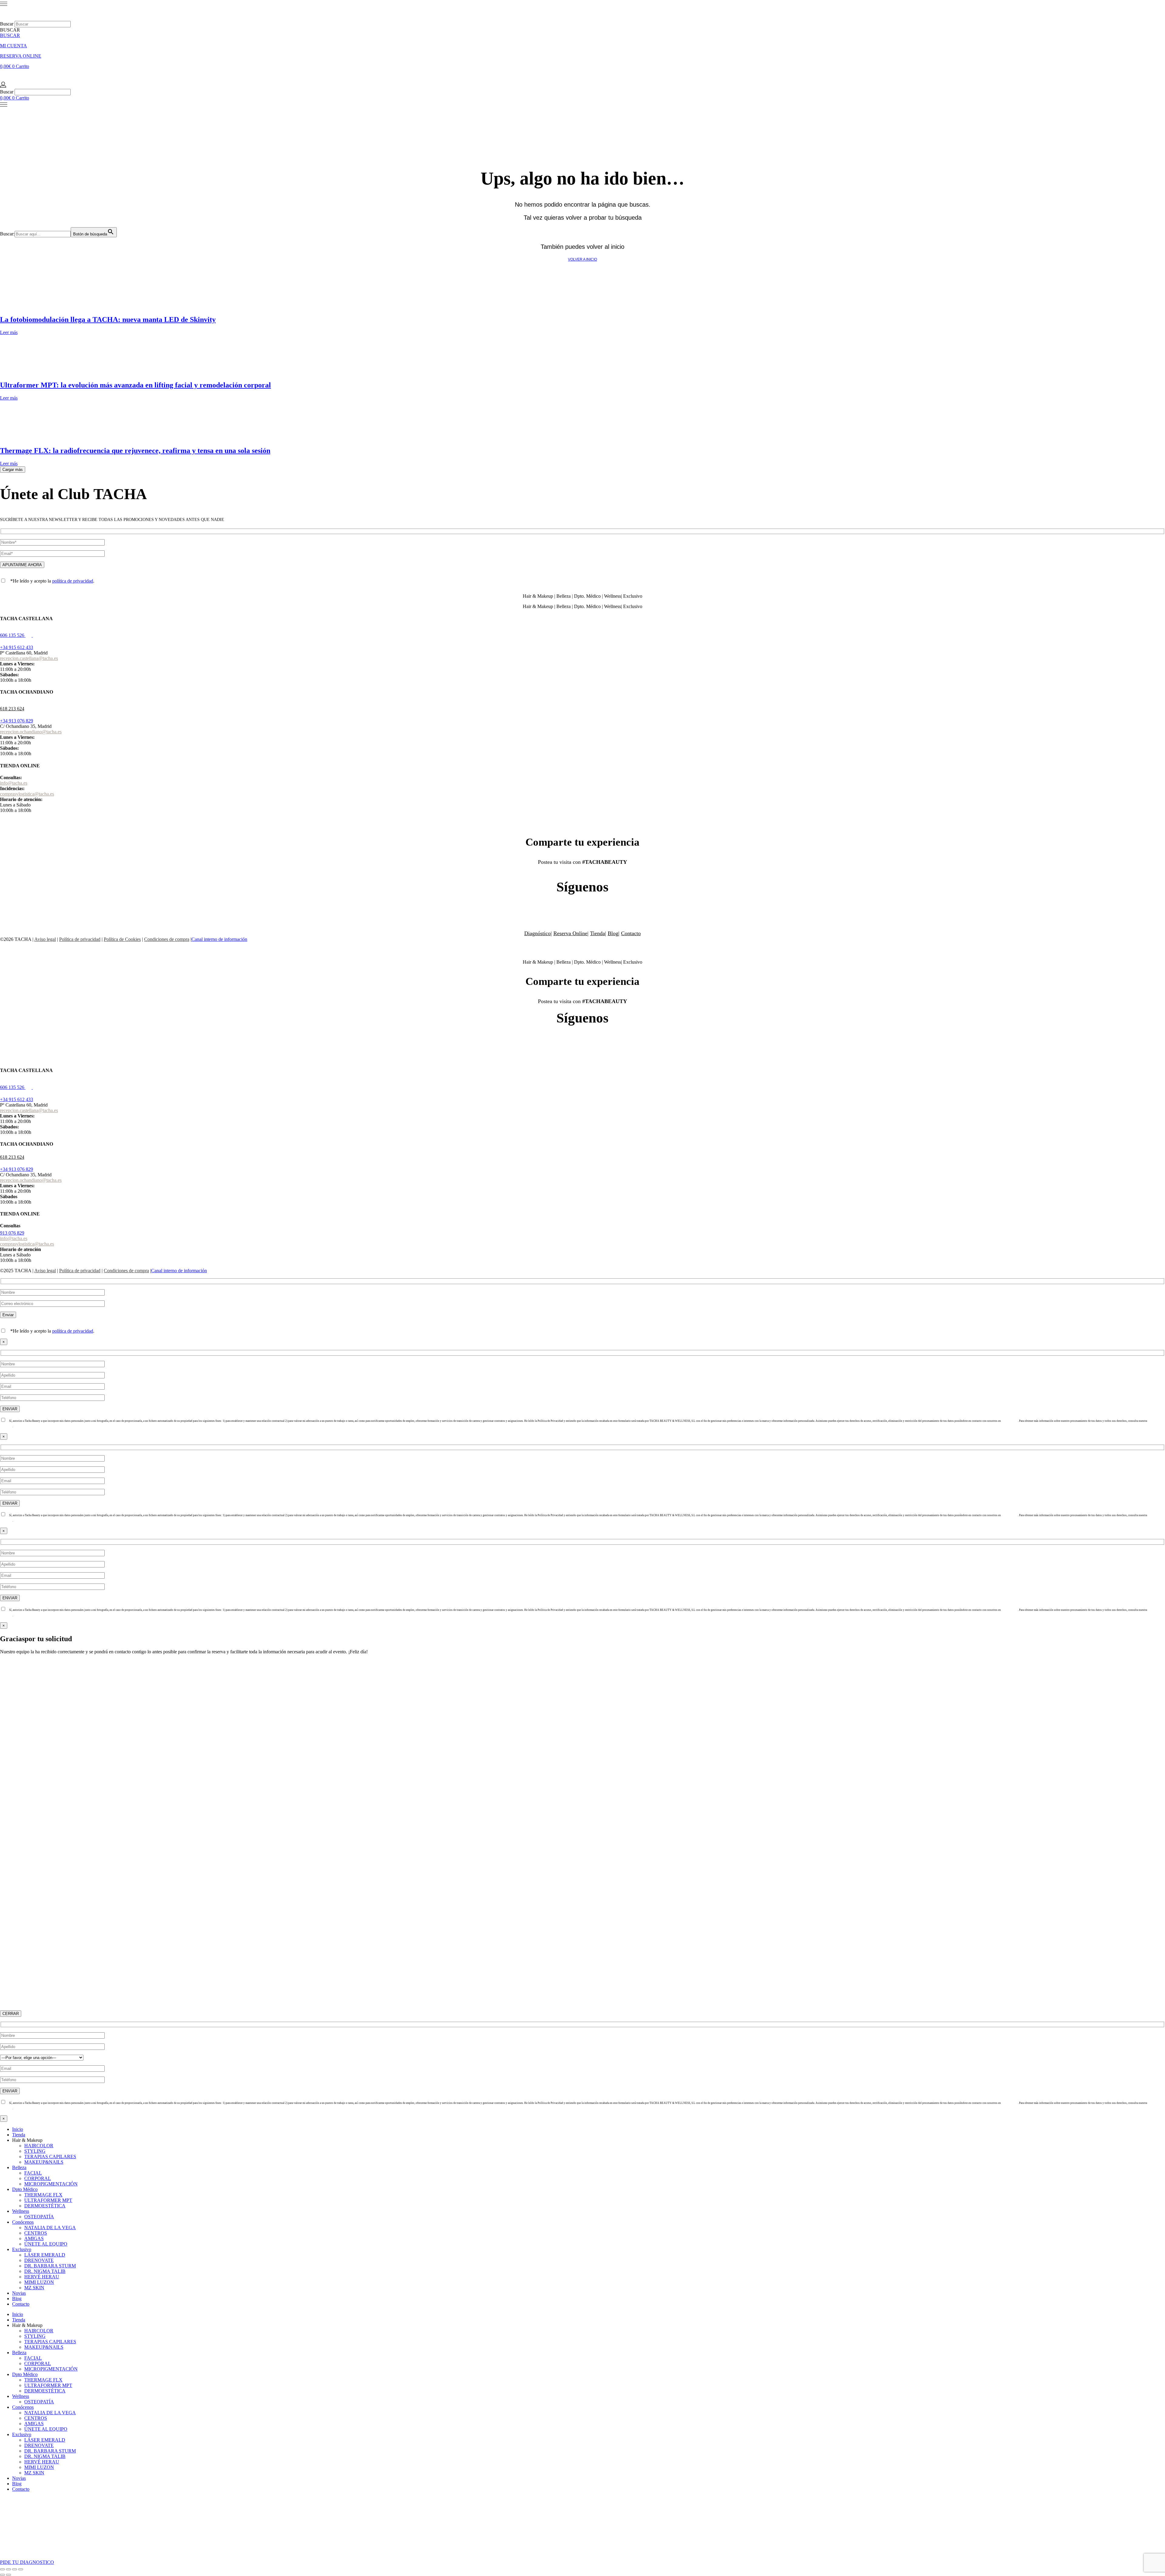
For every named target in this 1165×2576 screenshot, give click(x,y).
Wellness (21, 2211)
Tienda (598, 933)
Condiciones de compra (167, 939)
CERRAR (11, 2014)
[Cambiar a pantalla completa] (8, 2569)
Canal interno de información (219, 939)
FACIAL (33, 2173)
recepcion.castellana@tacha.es (29, 658)
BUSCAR (10, 35)
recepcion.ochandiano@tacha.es (31, 732)
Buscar (7, 24)
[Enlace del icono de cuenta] (3, 86)
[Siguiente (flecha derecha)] (8, 2575)
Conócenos (23, 2222)
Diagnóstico (537, 933)
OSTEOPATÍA (39, 2217)
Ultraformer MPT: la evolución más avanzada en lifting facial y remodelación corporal (135, 385)
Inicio (18, 2129)
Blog (613, 933)
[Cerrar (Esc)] (21, 2569)
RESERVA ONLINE (21, 56)
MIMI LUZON (39, 2282)
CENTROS (36, 2233)
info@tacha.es (14, 783)
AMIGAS (34, 2238)
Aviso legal (45, 939)
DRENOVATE (39, 2260)
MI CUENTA (14, 46)
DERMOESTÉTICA (45, 2206)
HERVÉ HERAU (42, 2277)
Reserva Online (570, 933)
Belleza (19, 2167)
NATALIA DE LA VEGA (50, 2228)
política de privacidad (73, 581)
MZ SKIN (34, 2288)
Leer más (9, 332)
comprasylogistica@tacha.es (27, 794)
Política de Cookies (122, 939)
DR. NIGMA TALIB (45, 2271)
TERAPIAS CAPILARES (50, 2157)
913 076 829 (12, 1233)
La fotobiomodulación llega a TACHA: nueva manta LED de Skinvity (108, 319)
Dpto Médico (25, 2189)
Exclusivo (22, 2249)
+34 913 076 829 (17, 721)
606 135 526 (12, 635)
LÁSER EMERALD (45, 2255)
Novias (19, 2293)
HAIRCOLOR (39, 2146)
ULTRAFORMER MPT (48, 2200)
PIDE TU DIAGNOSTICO (27, 2562)
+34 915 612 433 (17, 647)
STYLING (35, 2151)
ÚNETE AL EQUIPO (46, 2244)
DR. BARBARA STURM (50, 2266)
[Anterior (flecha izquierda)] (2, 2575)
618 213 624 (12, 709)
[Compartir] (15, 2569)
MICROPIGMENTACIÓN (51, 2184)
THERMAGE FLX (43, 2195)
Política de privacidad (80, 939)
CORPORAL (38, 2178)
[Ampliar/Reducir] (2, 2569)
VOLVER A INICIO (582, 259)
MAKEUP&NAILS (44, 2162)
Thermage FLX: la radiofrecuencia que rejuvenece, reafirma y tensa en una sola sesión (135, 451)
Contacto (631, 933)
